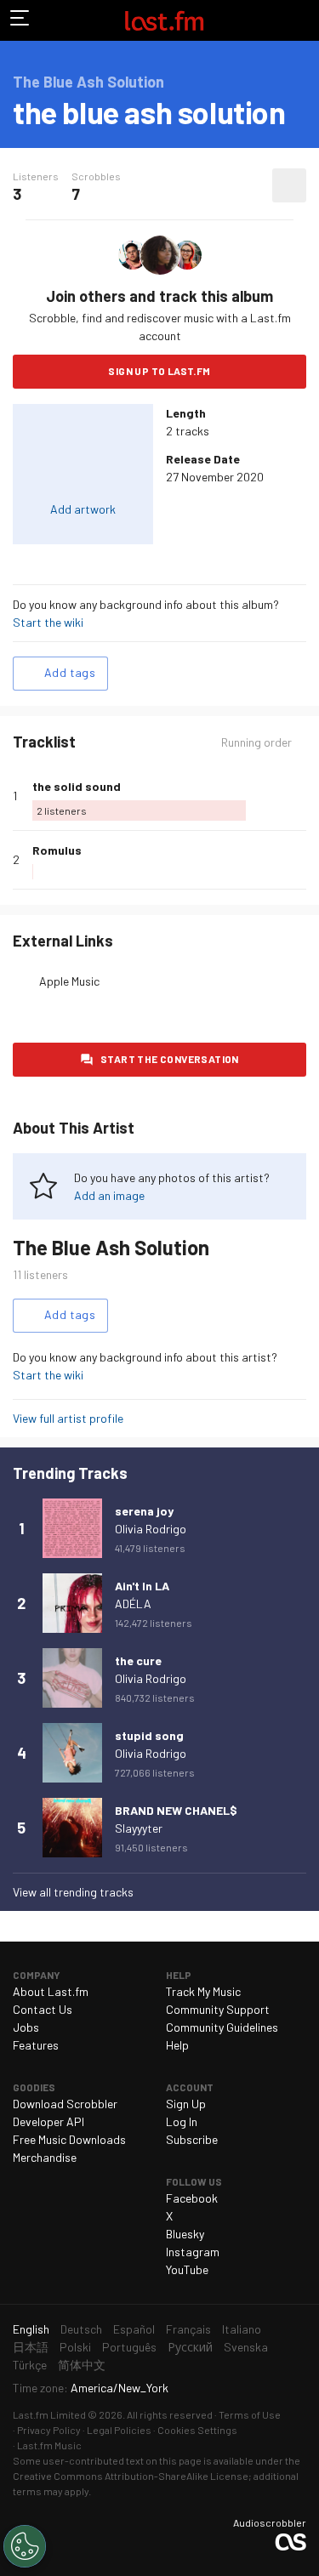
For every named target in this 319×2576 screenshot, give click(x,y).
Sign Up (186, 2104)
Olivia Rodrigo (151, 1529)
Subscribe (192, 2139)
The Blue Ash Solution (111, 1247)
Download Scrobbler (65, 2104)
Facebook (192, 2198)
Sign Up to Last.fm (159, 371)
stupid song (149, 1735)
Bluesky (185, 2234)
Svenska (246, 2347)
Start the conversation (170, 1059)
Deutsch (81, 2329)
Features (36, 2045)
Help (177, 2045)
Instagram (193, 2252)
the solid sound (77, 786)
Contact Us (43, 2009)
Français (188, 2329)
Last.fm (164, 20)
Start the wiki (48, 622)
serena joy (144, 1511)
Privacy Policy (49, 2430)
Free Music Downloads (69, 2139)
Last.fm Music (49, 2445)
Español (134, 2329)
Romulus (57, 850)
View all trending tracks (73, 1892)
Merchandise (45, 2157)
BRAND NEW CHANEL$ (176, 1810)
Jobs (26, 2027)
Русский (190, 2347)
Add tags (70, 672)
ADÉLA (133, 1604)
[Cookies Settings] (25, 2546)
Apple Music (69, 981)
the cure (138, 1660)
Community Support (218, 2009)
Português (129, 2347)
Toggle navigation (20, 20)
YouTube (187, 2269)
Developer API (48, 2121)
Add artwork (83, 509)
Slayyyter (139, 1828)
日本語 (31, 2347)
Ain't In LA (142, 1586)
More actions (289, 185)
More (299, 795)
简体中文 (82, 2365)
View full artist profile (68, 1418)
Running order (256, 742)
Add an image (109, 1195)
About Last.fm (51, 1991)
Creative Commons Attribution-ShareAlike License (131, 2476)
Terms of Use (250, 2414)
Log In (182, 2121)
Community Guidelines (222, 2027)
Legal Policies (119, 2430)
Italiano (242, 2329)
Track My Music (203, 1991)
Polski (75, 2347)
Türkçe (30, 2365)
